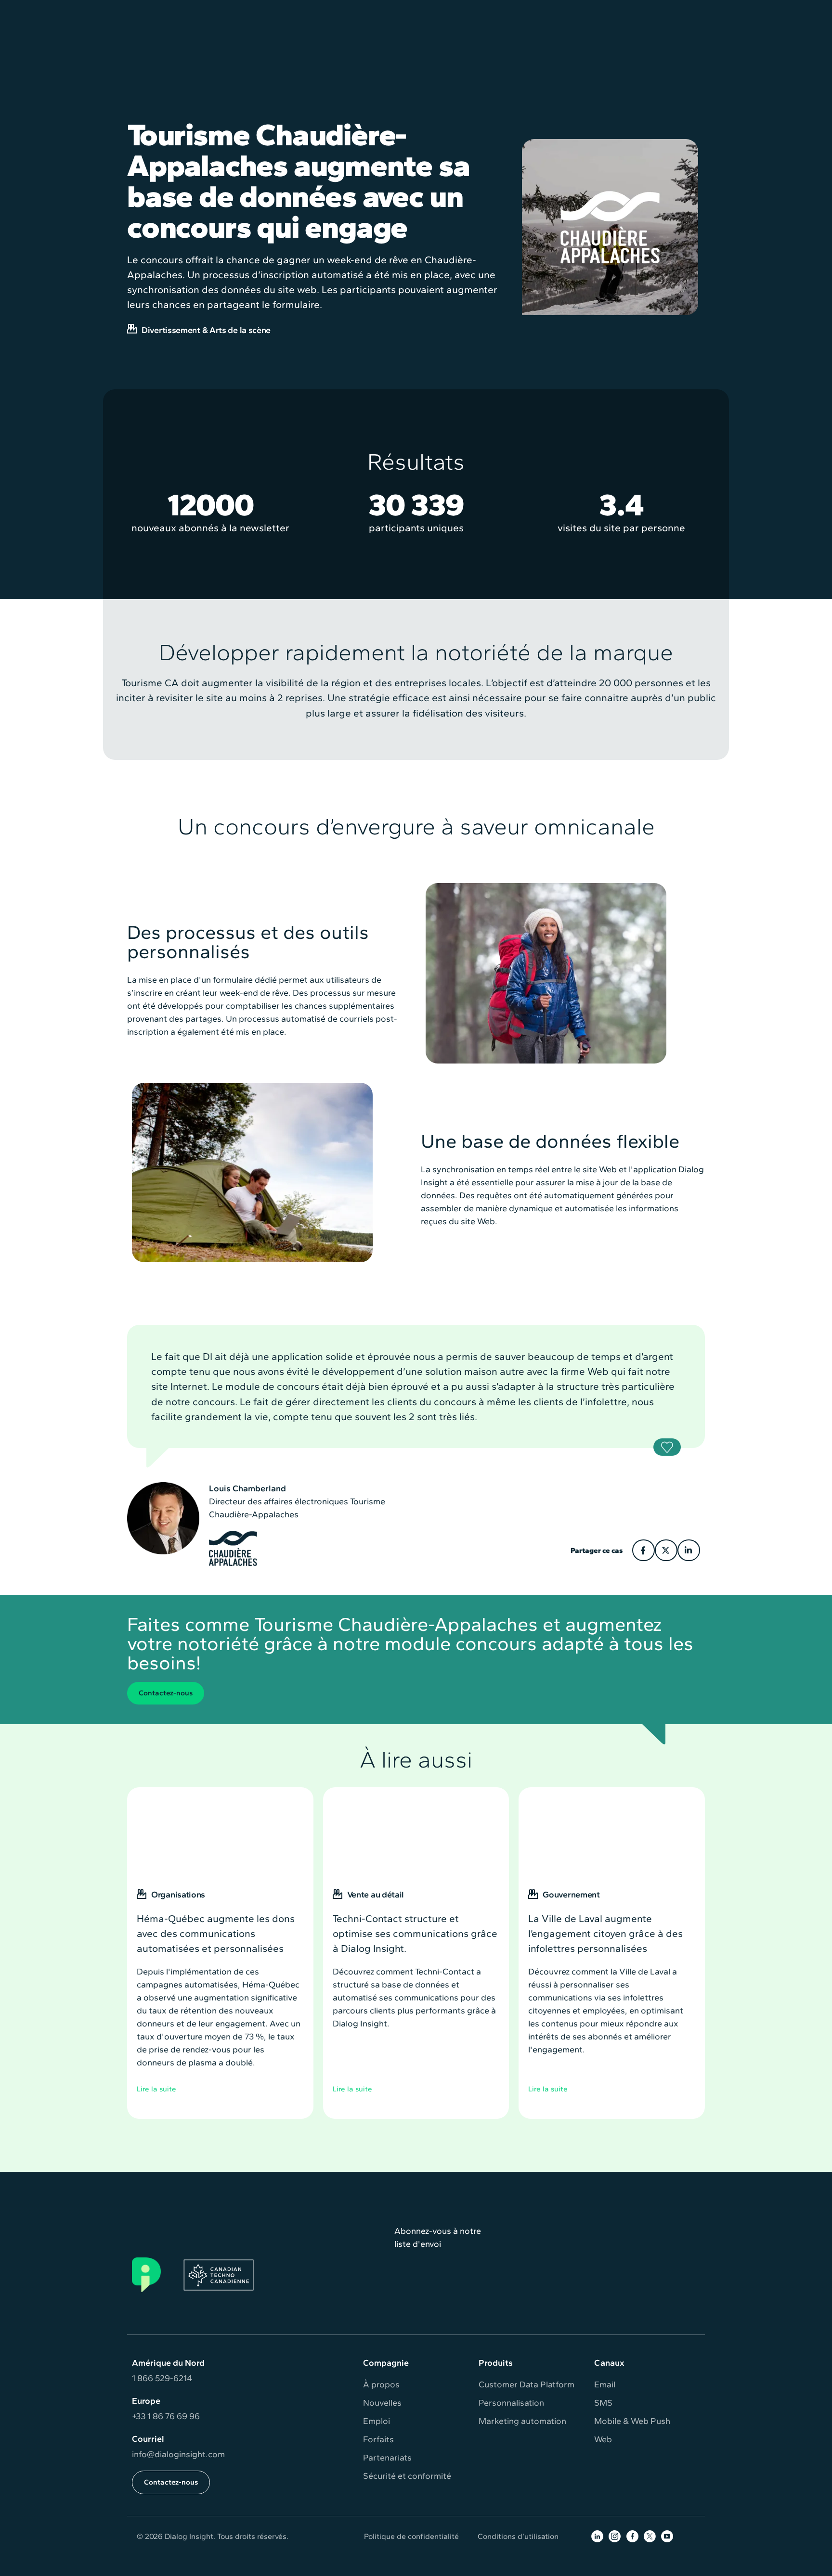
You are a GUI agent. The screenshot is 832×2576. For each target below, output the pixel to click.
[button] (270, 45)
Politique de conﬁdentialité (411, 2536)
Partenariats (387, 2458)
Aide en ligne (569, 11)
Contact (684, 11)
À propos (381, 2384)
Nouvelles (382, 2403)
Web (603, 2439)
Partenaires (631, 11)
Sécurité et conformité (407, 2476)
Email (605, 2384)
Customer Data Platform (526, 2384)
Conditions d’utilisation (518, 2536)
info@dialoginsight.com (178, 2454)
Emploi (377, 2421)
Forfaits (378, 2439)
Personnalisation (511, 2403)
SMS (603, 2403)
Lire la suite (156, 2089)
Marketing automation (522, 2421)
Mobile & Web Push (632, 2421)
